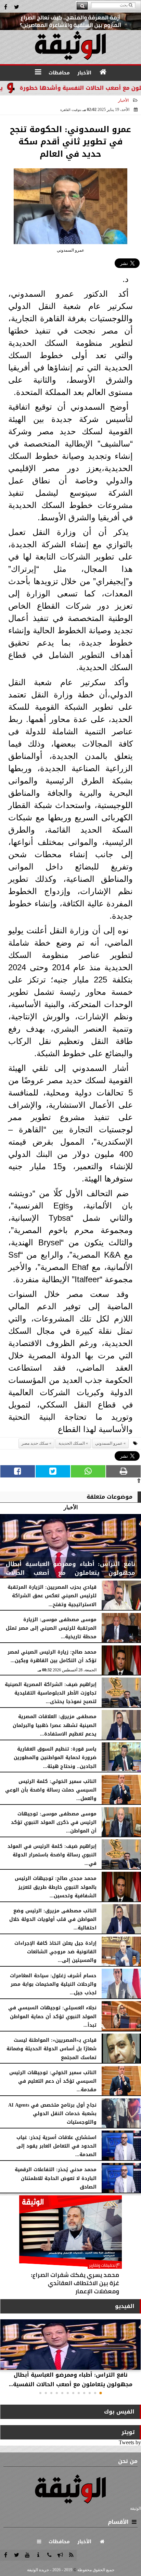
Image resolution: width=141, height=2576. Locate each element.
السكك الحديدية (72, 1443)
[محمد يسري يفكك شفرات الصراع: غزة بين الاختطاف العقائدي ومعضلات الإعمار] (70, 2247)
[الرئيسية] (103, 72)
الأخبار (123, 100)
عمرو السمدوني (109, 1443)
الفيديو (125, 2306)
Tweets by (130, 2442)
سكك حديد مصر (35, 1443)
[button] (101, 2393)
